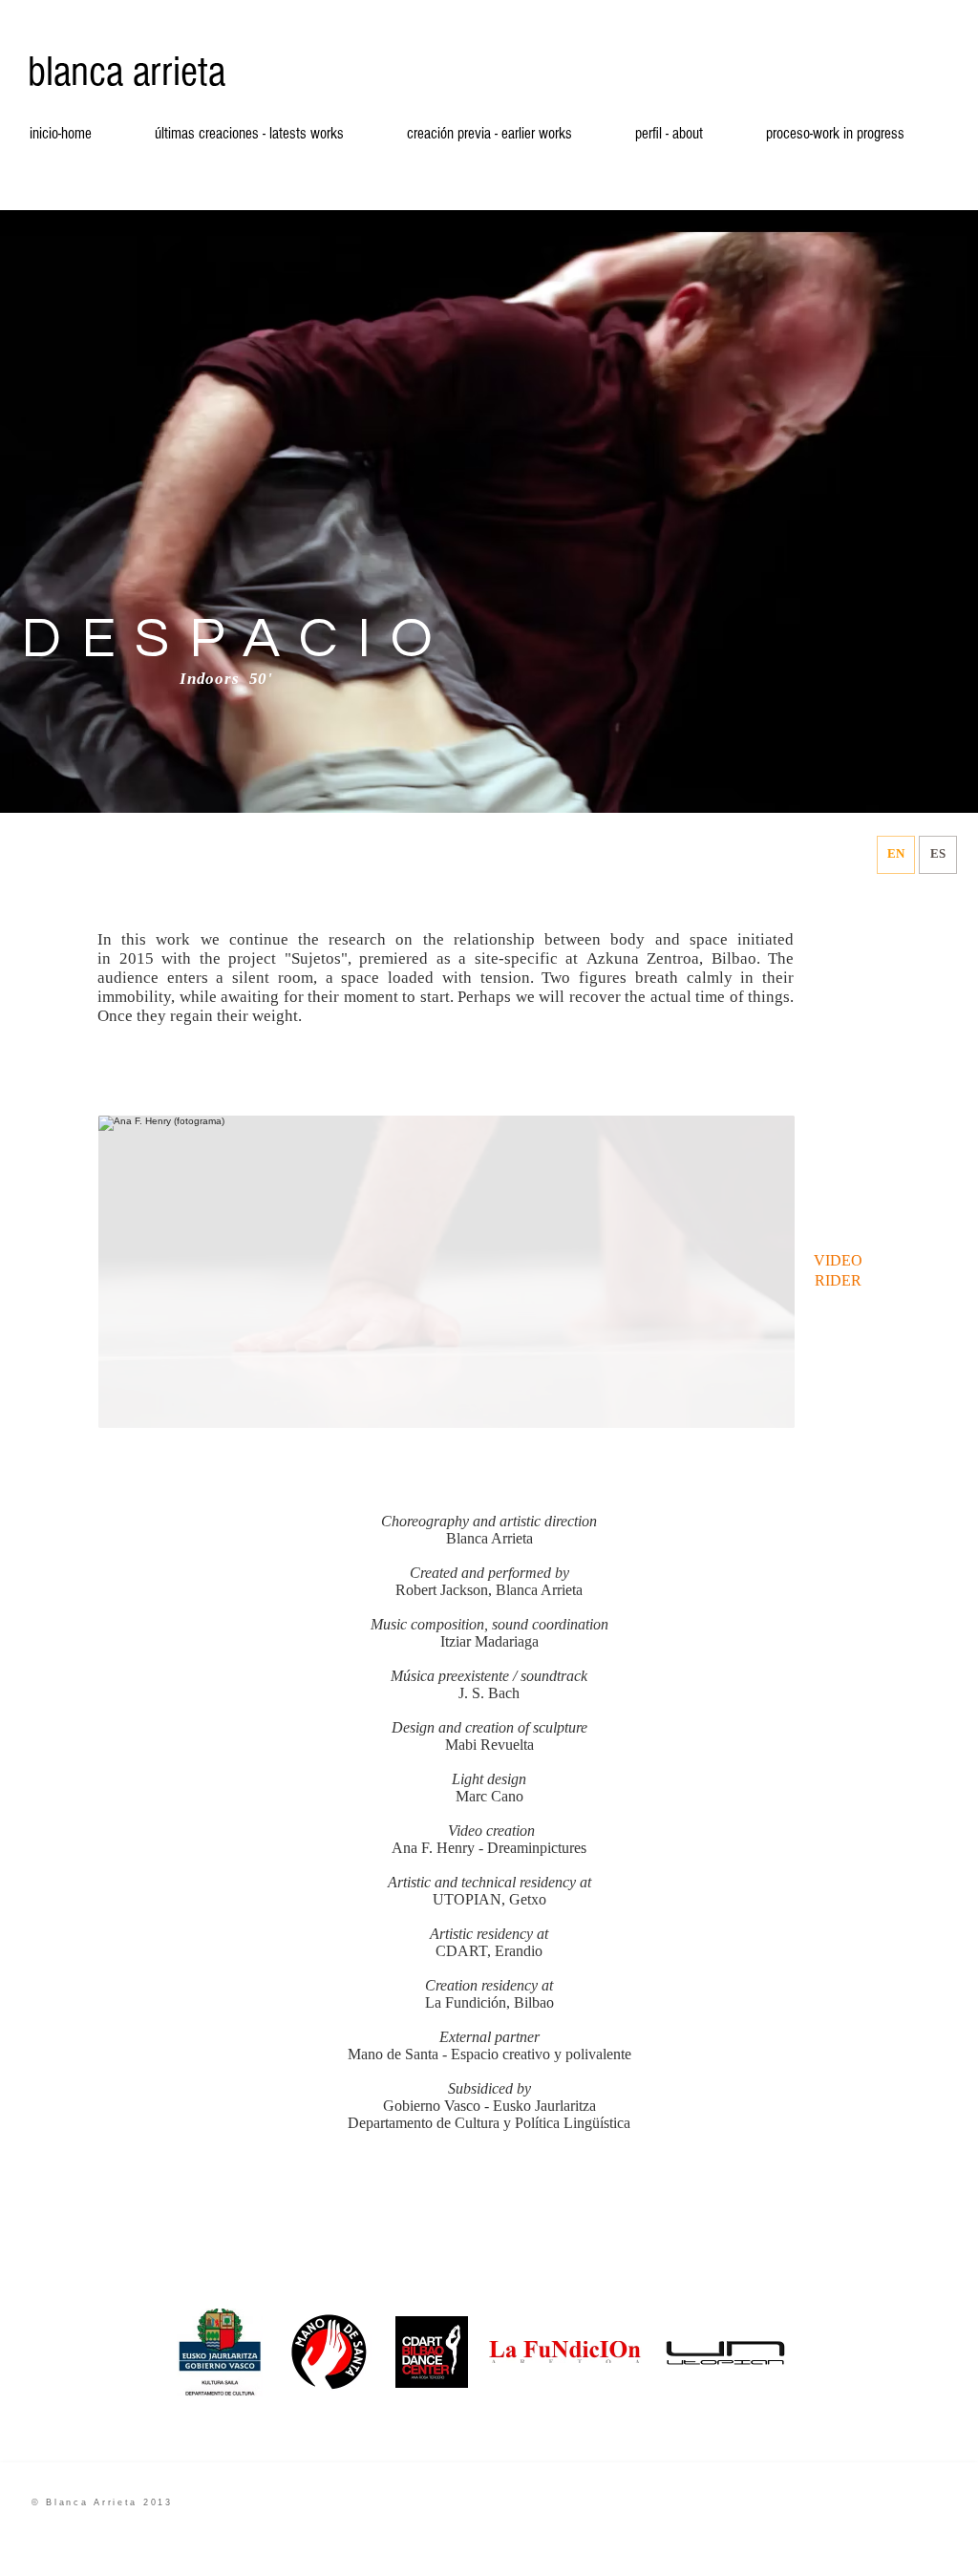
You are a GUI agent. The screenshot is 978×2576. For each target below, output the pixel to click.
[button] (446, 1272)
